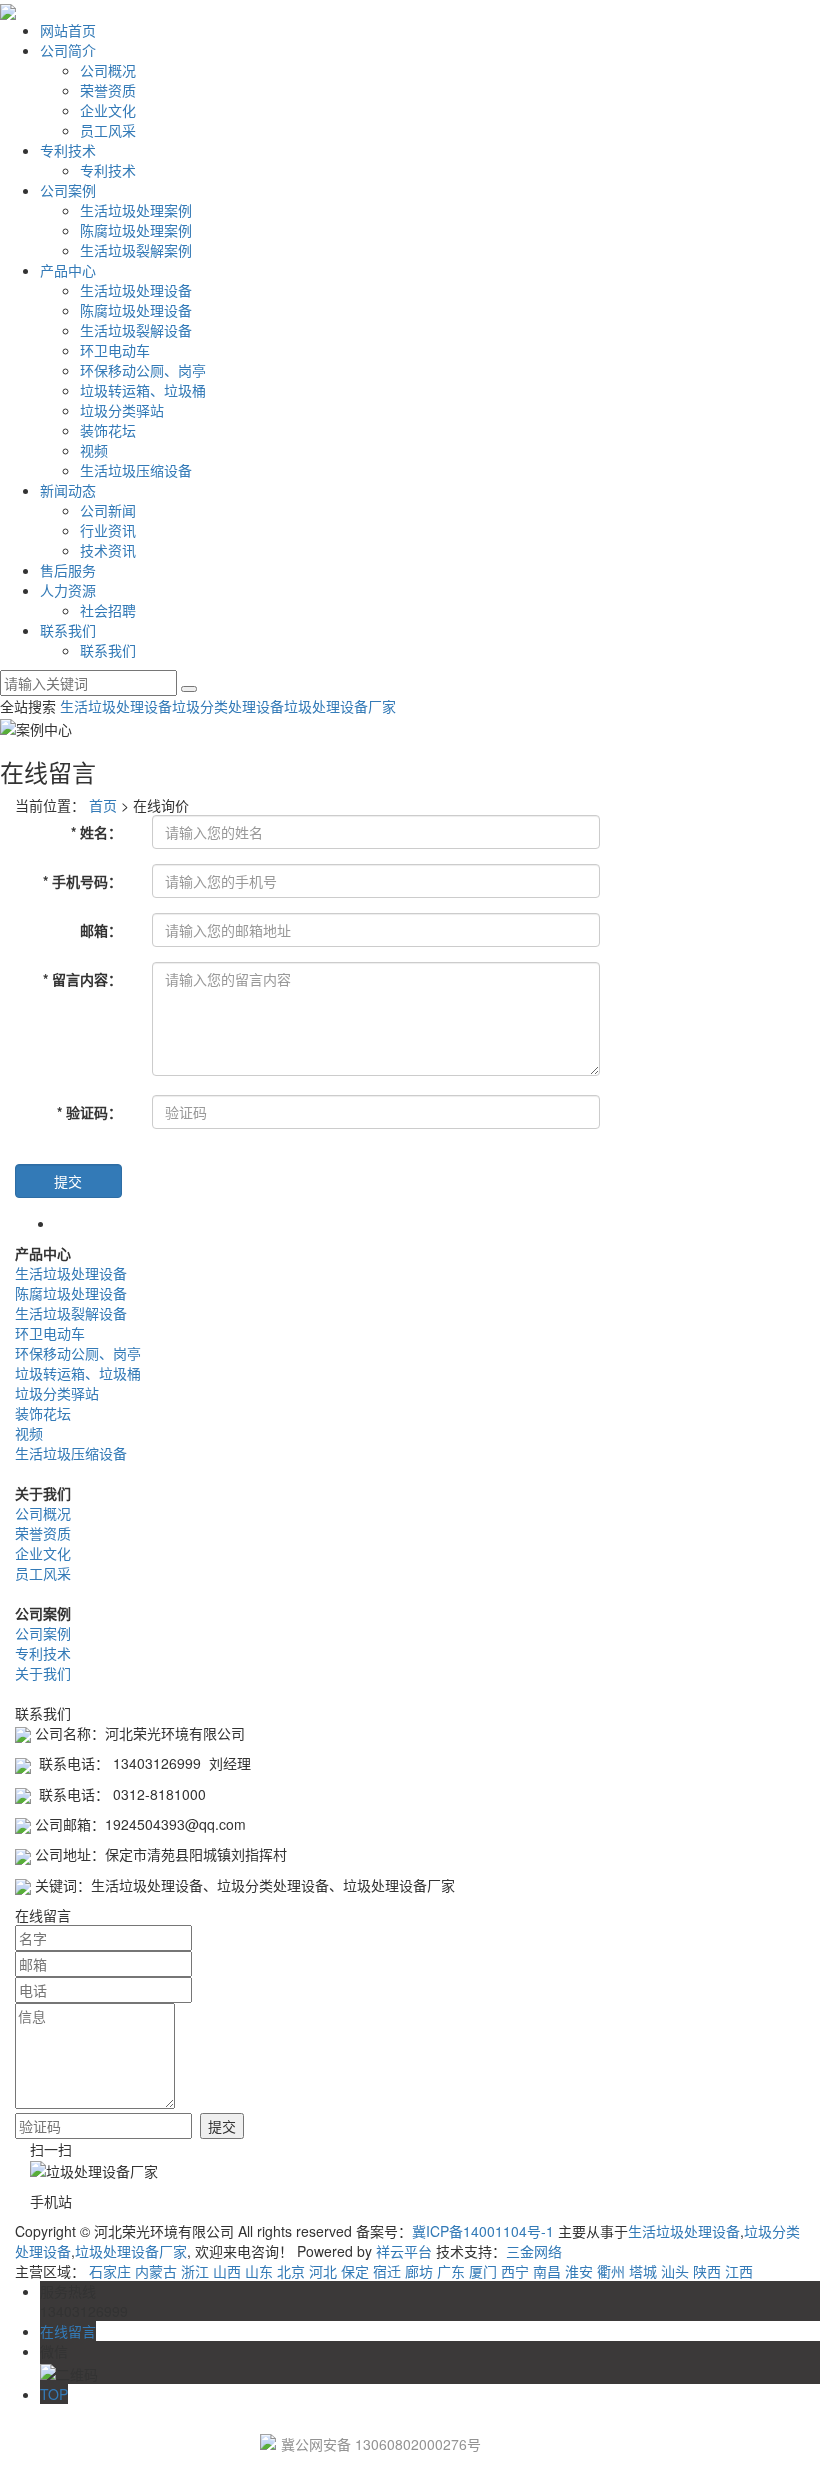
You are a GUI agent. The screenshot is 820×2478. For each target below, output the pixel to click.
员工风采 (108, 130)
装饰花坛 (108, 430)
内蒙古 (156, 2271)
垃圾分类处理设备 (228, 706)
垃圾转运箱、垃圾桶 (143, 390)
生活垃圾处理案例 (136, 210)
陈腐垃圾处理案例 (136, 230)
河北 (323, 2271)
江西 (739, 2271)
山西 (227, 2271)
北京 (291, 2271)
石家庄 (110, 2271)
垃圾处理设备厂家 (340, 706)
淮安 (579, 2271)
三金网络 (534, 2251)
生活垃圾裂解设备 (136, 330)
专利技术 (68, 150)
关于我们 (43, 1673)
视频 (94, 450)
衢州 (611, 2271)
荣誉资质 (108, 90)
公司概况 (108, 70)
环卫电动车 (115, 350)
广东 (451, 2271)
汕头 (675, 2271)
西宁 (515, 2271)
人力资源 (68, 590)
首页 (103, 805)
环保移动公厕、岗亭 (143, 370)
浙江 (195, 2271)
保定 (355, 2271)
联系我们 (68, 630)
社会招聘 (108, 610)
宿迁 (387, 2271)
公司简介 (68, 50)
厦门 (483, 2271)
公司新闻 (108, 510)
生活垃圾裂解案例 (136, 250)
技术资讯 (108, 550)
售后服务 (68, 570)
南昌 (547, 2271)
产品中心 (68, 270)
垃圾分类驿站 (122, 410)
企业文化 (108, 110)
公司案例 (68, 190)
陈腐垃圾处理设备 (136, 310)
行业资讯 (108, 530)
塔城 (643, 2271)
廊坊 (419, 2271)
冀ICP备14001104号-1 (483, 2231)
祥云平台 (404, 2251)
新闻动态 (68, 490)
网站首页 (68, 30)
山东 (259, 2271)
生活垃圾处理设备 (136, 290)
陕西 (707, 2271)
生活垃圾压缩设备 (136, 470)
